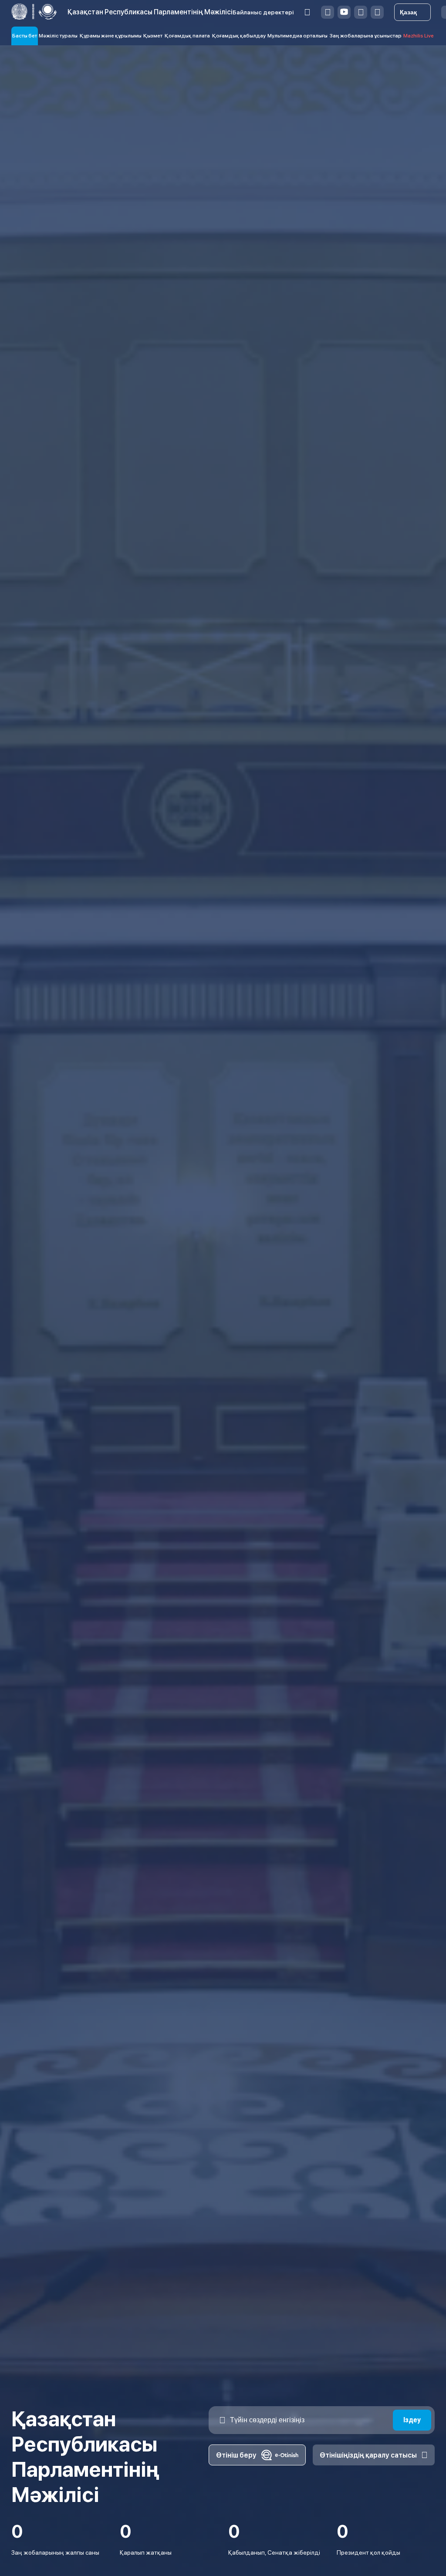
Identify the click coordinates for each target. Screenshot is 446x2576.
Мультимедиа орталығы (297, 36)
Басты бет (25, 36)
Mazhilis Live (419, 36)
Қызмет (153, 36)
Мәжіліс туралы (58, 36)
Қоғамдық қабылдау (239, 36)
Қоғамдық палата (187, 36)
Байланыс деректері (263, 12)
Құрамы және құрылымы (111, 36)
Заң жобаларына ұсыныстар (366, 36)
